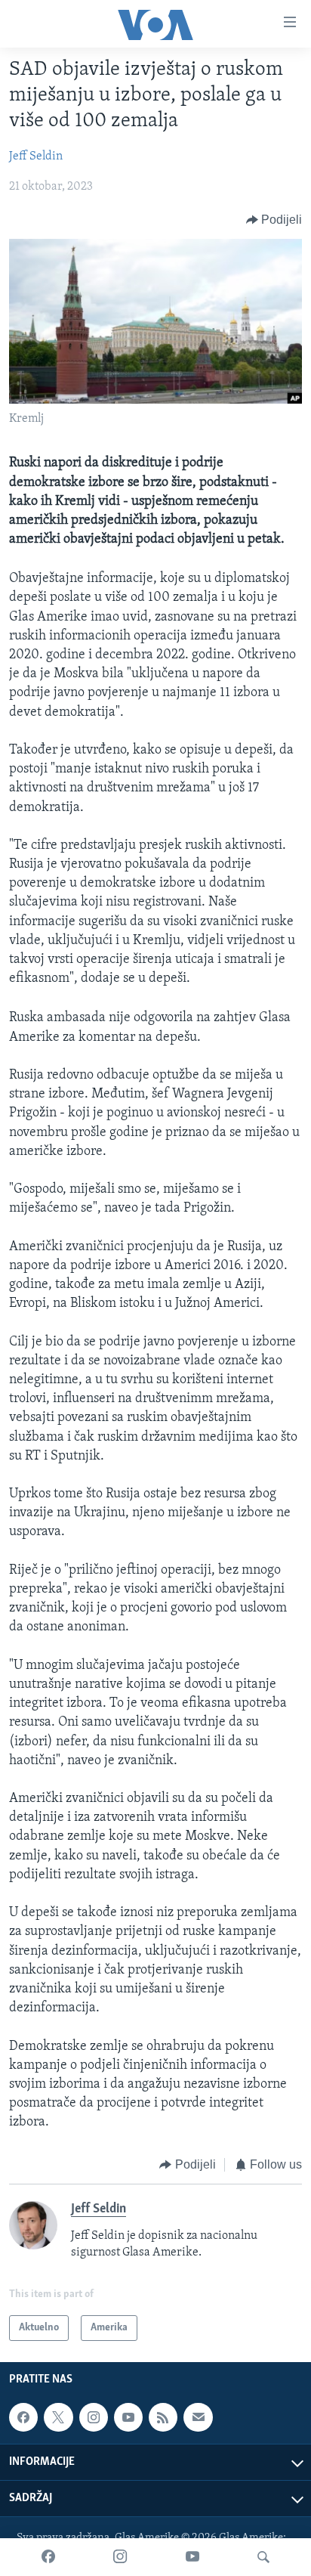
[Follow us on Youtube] (128, 2417)
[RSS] (163, 2417)
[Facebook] (48, 2557)
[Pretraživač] (263, 2557)
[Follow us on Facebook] (23, 2417)
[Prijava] (198, 2417)
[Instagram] (120, 2557)
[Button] (274, 220)
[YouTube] (192, 2557)
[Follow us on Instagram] (94, 2417)
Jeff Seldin (36, 156)
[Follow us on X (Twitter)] (58, 2417)
